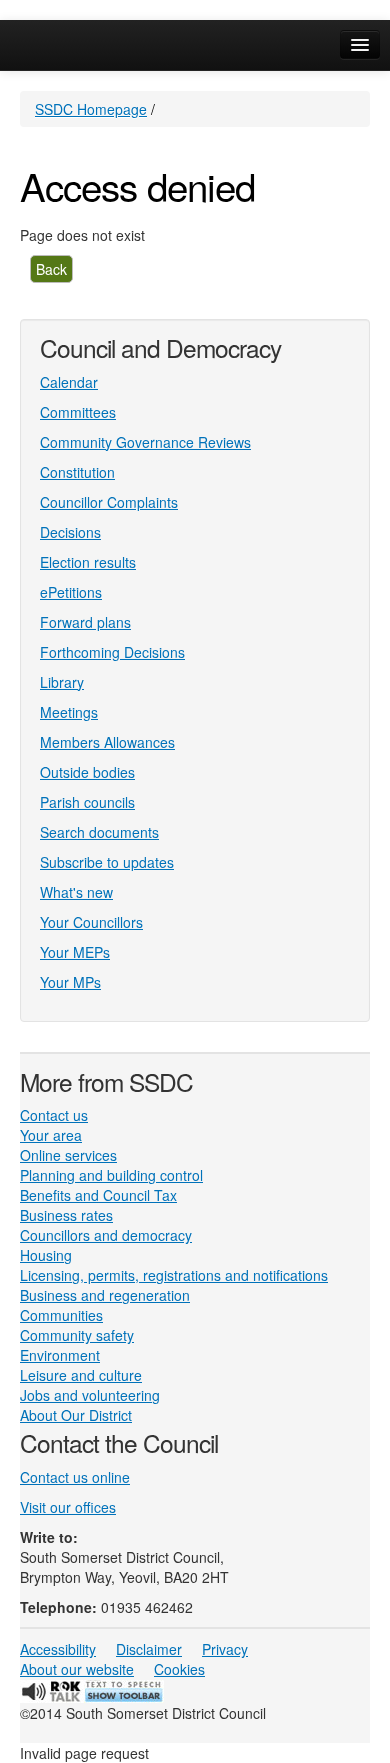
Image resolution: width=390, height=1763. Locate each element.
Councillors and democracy (106, 1235)
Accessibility (58, 1649)
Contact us (54, 1115)
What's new (76, 892)
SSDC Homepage (91, 109)
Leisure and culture (81, 1375)
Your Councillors (91, 922)
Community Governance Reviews (145, 442)
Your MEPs (75, 952)
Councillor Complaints (109, 502)
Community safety (77, 1335)
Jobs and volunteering (90, 1395)
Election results (88, 562)
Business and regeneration (105, 1295)
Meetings (69, 712)
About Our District (76, 1415)
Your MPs (70, 982)
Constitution (77, 472)
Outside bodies (87, 772)
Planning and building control (111, 1175)
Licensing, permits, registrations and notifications (174, 1275)
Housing (46, 1255)
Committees (78, 412)
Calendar (69, 382)
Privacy (225, 1649)
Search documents (99, 832)
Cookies (179, 1669)
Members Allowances (107, 742)
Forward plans (85, 622)
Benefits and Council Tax (98, 1195)
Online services (68, 1155)
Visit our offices (68, 1507)
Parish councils (87, 802)
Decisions (70, 532)
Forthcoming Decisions (112, 652)
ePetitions (71, 592)
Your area (51, 1135)
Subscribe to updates (107, 862)
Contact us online (75, 1477)
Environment (60, 1355)
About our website (77, 1669)
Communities (61, 1315)
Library (62, 682)
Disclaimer (149, 1649)
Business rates (66, 1215)
